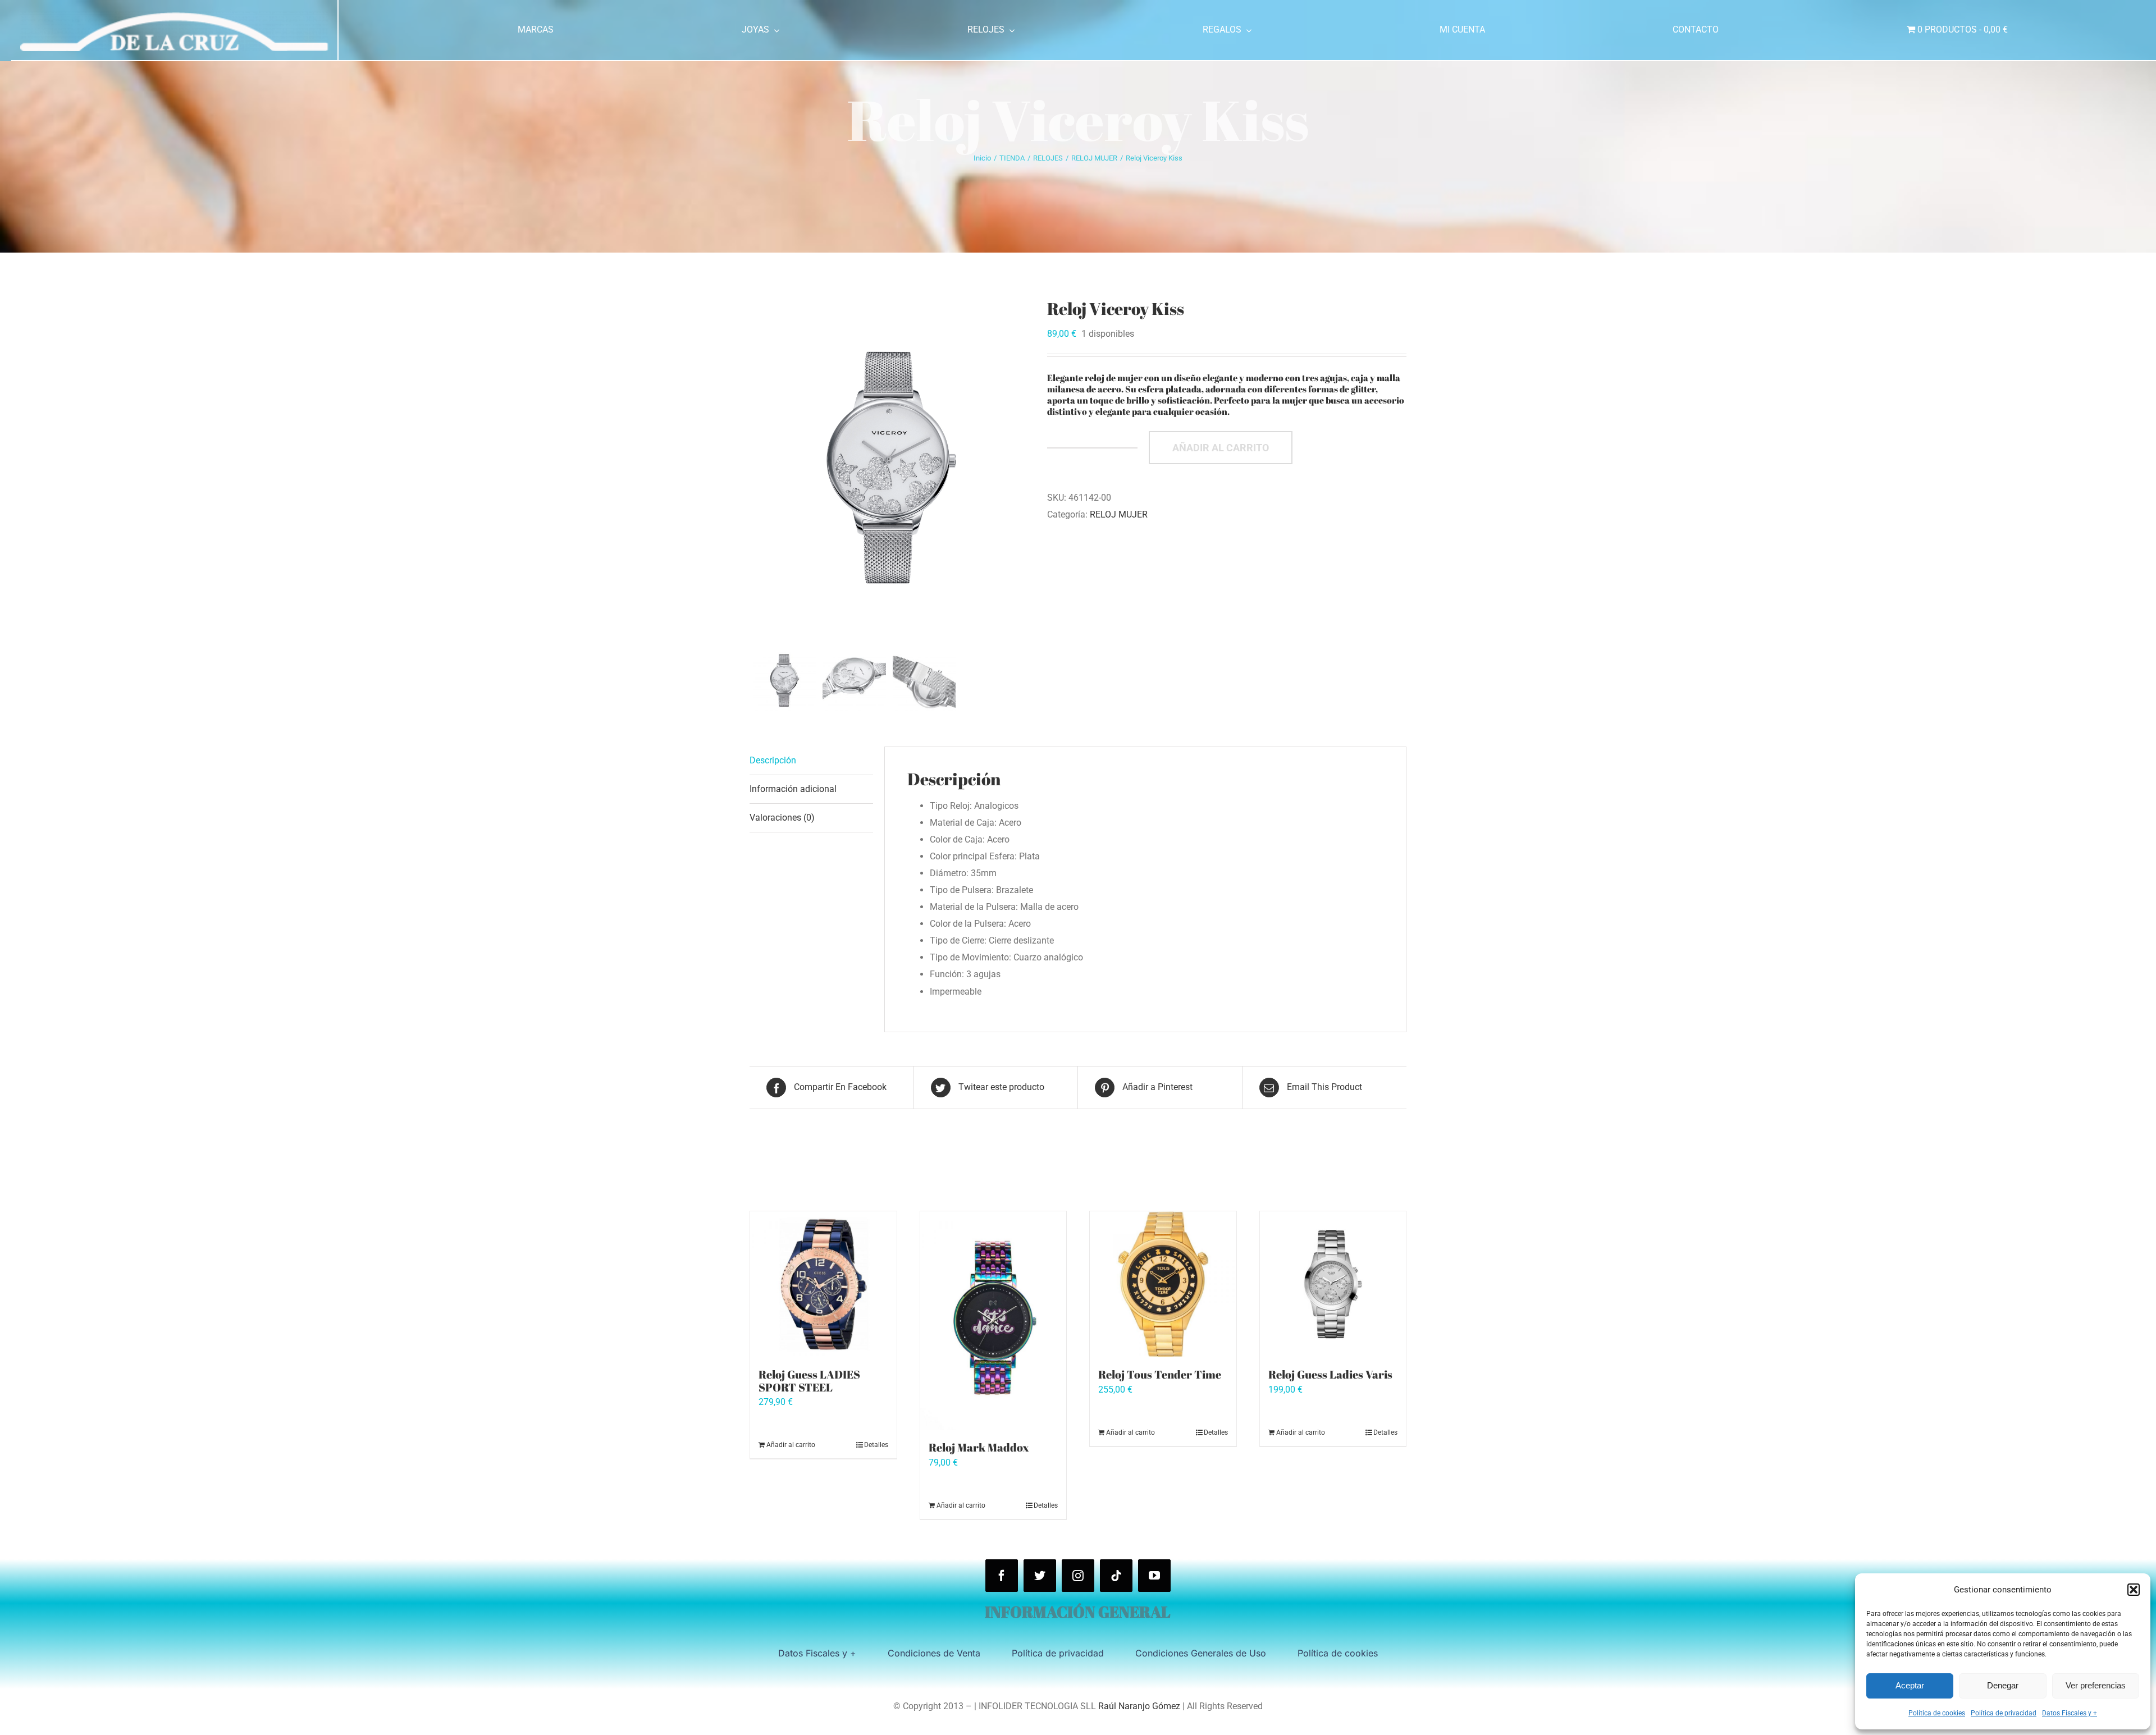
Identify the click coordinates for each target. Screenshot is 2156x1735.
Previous (758, 471)
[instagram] (1078, 1576)
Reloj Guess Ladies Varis (1330, 1374)
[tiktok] (1116, 1576)
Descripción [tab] (773, 760)
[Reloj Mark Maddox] (994, 1321)
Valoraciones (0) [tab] (782, 818)
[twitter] (1040, 1576)
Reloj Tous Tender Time (1160, 1374)
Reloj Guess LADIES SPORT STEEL (809, 1381)
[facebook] (1002, 1576)
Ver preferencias (2096, 1685)
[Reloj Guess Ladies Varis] (1333, 1285)
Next (1023, 471)
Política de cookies (1937, 1713)
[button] (2134, 1590)
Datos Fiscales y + (2070, 1713)
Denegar (2003, 1685)
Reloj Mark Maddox (979, 1447)
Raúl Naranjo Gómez (1139, 1706)
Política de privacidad (2004, 1713)
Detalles (876, 1445)
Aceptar (1910, 1685)
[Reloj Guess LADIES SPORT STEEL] (823, 1285)
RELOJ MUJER (1119, 514)
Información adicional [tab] (793, 789)
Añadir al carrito (1221, 448)
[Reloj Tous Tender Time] (1163, 1285)
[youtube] (1154, 1576)
